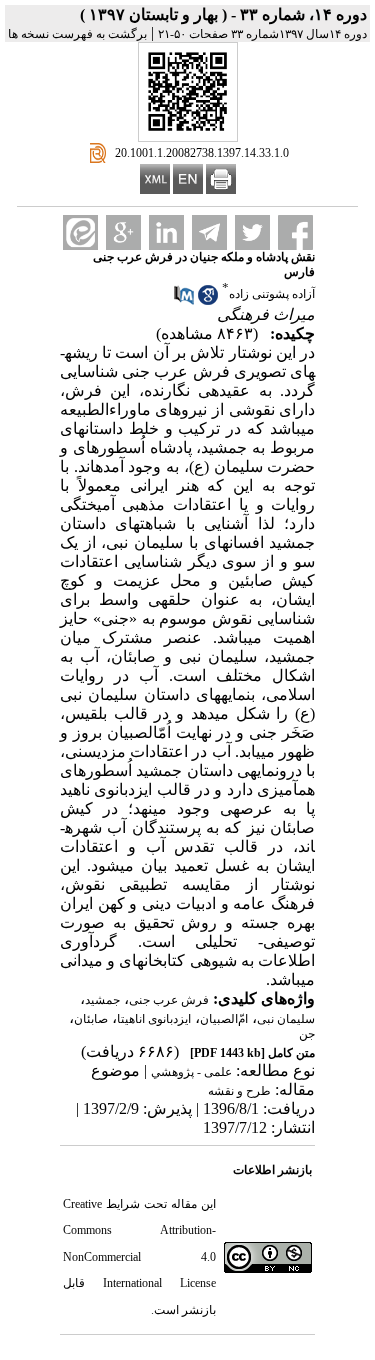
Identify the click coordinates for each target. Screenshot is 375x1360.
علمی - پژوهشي (191, 1072)
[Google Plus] (123, 232)
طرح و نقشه (239, 1091)
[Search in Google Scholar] (208, 301)
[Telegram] (209, 232)
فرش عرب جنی (169, 1000)
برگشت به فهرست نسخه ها (77, 34)
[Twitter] (252, 232)
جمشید (102, 1000)
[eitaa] (80, 232)
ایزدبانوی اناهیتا (154, 1019)
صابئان (91, 1019)
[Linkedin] (166, 232)
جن (307, 1034)
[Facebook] (295, 232)
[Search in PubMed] (184, 301)
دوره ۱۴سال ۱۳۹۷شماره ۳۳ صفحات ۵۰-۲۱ (262, 34)
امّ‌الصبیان (224, 1019)
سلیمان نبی (286, 1019)
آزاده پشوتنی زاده (272, 294)
